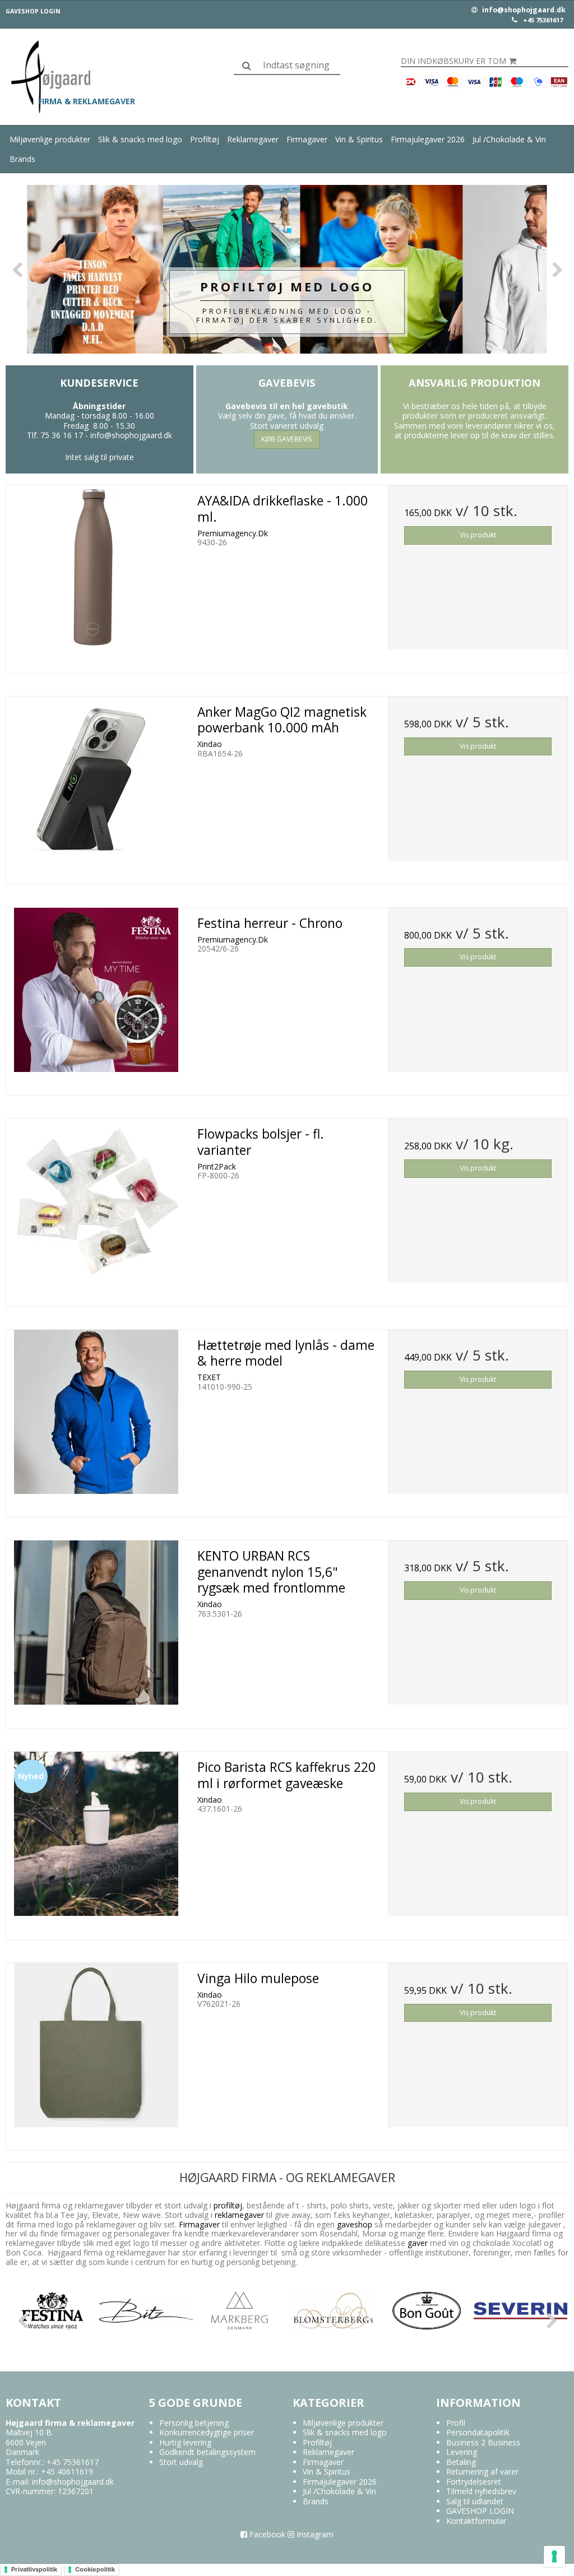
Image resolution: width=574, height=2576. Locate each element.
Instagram (314, 2534)
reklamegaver (239, 2215)
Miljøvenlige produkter (50, 139)
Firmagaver (307, 139)
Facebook (266, 2534)
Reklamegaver (253, 139)
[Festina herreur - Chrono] (96, 998)
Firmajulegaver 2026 (428, 139)
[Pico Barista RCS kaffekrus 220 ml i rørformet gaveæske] (96, 1842)
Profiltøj (205, 139)
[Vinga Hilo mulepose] (96, 2053)
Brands (22, 159)
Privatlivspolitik (34, 2569)
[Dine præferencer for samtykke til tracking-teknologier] (554, 2556)
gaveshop (356, 2224)
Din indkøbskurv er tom (453, 61)
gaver (416, 2243)
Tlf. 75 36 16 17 (55, 435)
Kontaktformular (476, 2521)
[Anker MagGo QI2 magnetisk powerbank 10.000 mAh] (96, 786)
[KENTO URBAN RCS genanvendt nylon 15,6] (96, 1630)
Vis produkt (478, 535)
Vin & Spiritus (359, 139)
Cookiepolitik (95, 2569)
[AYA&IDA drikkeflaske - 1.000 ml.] (96, 575)
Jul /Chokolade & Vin (509, 139)
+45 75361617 (543, 20)
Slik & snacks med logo (140, 139)
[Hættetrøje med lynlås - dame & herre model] (96, 1420)
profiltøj (228, 2205)
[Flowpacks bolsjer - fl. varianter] (96, 1208)
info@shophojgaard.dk (523, 10)
